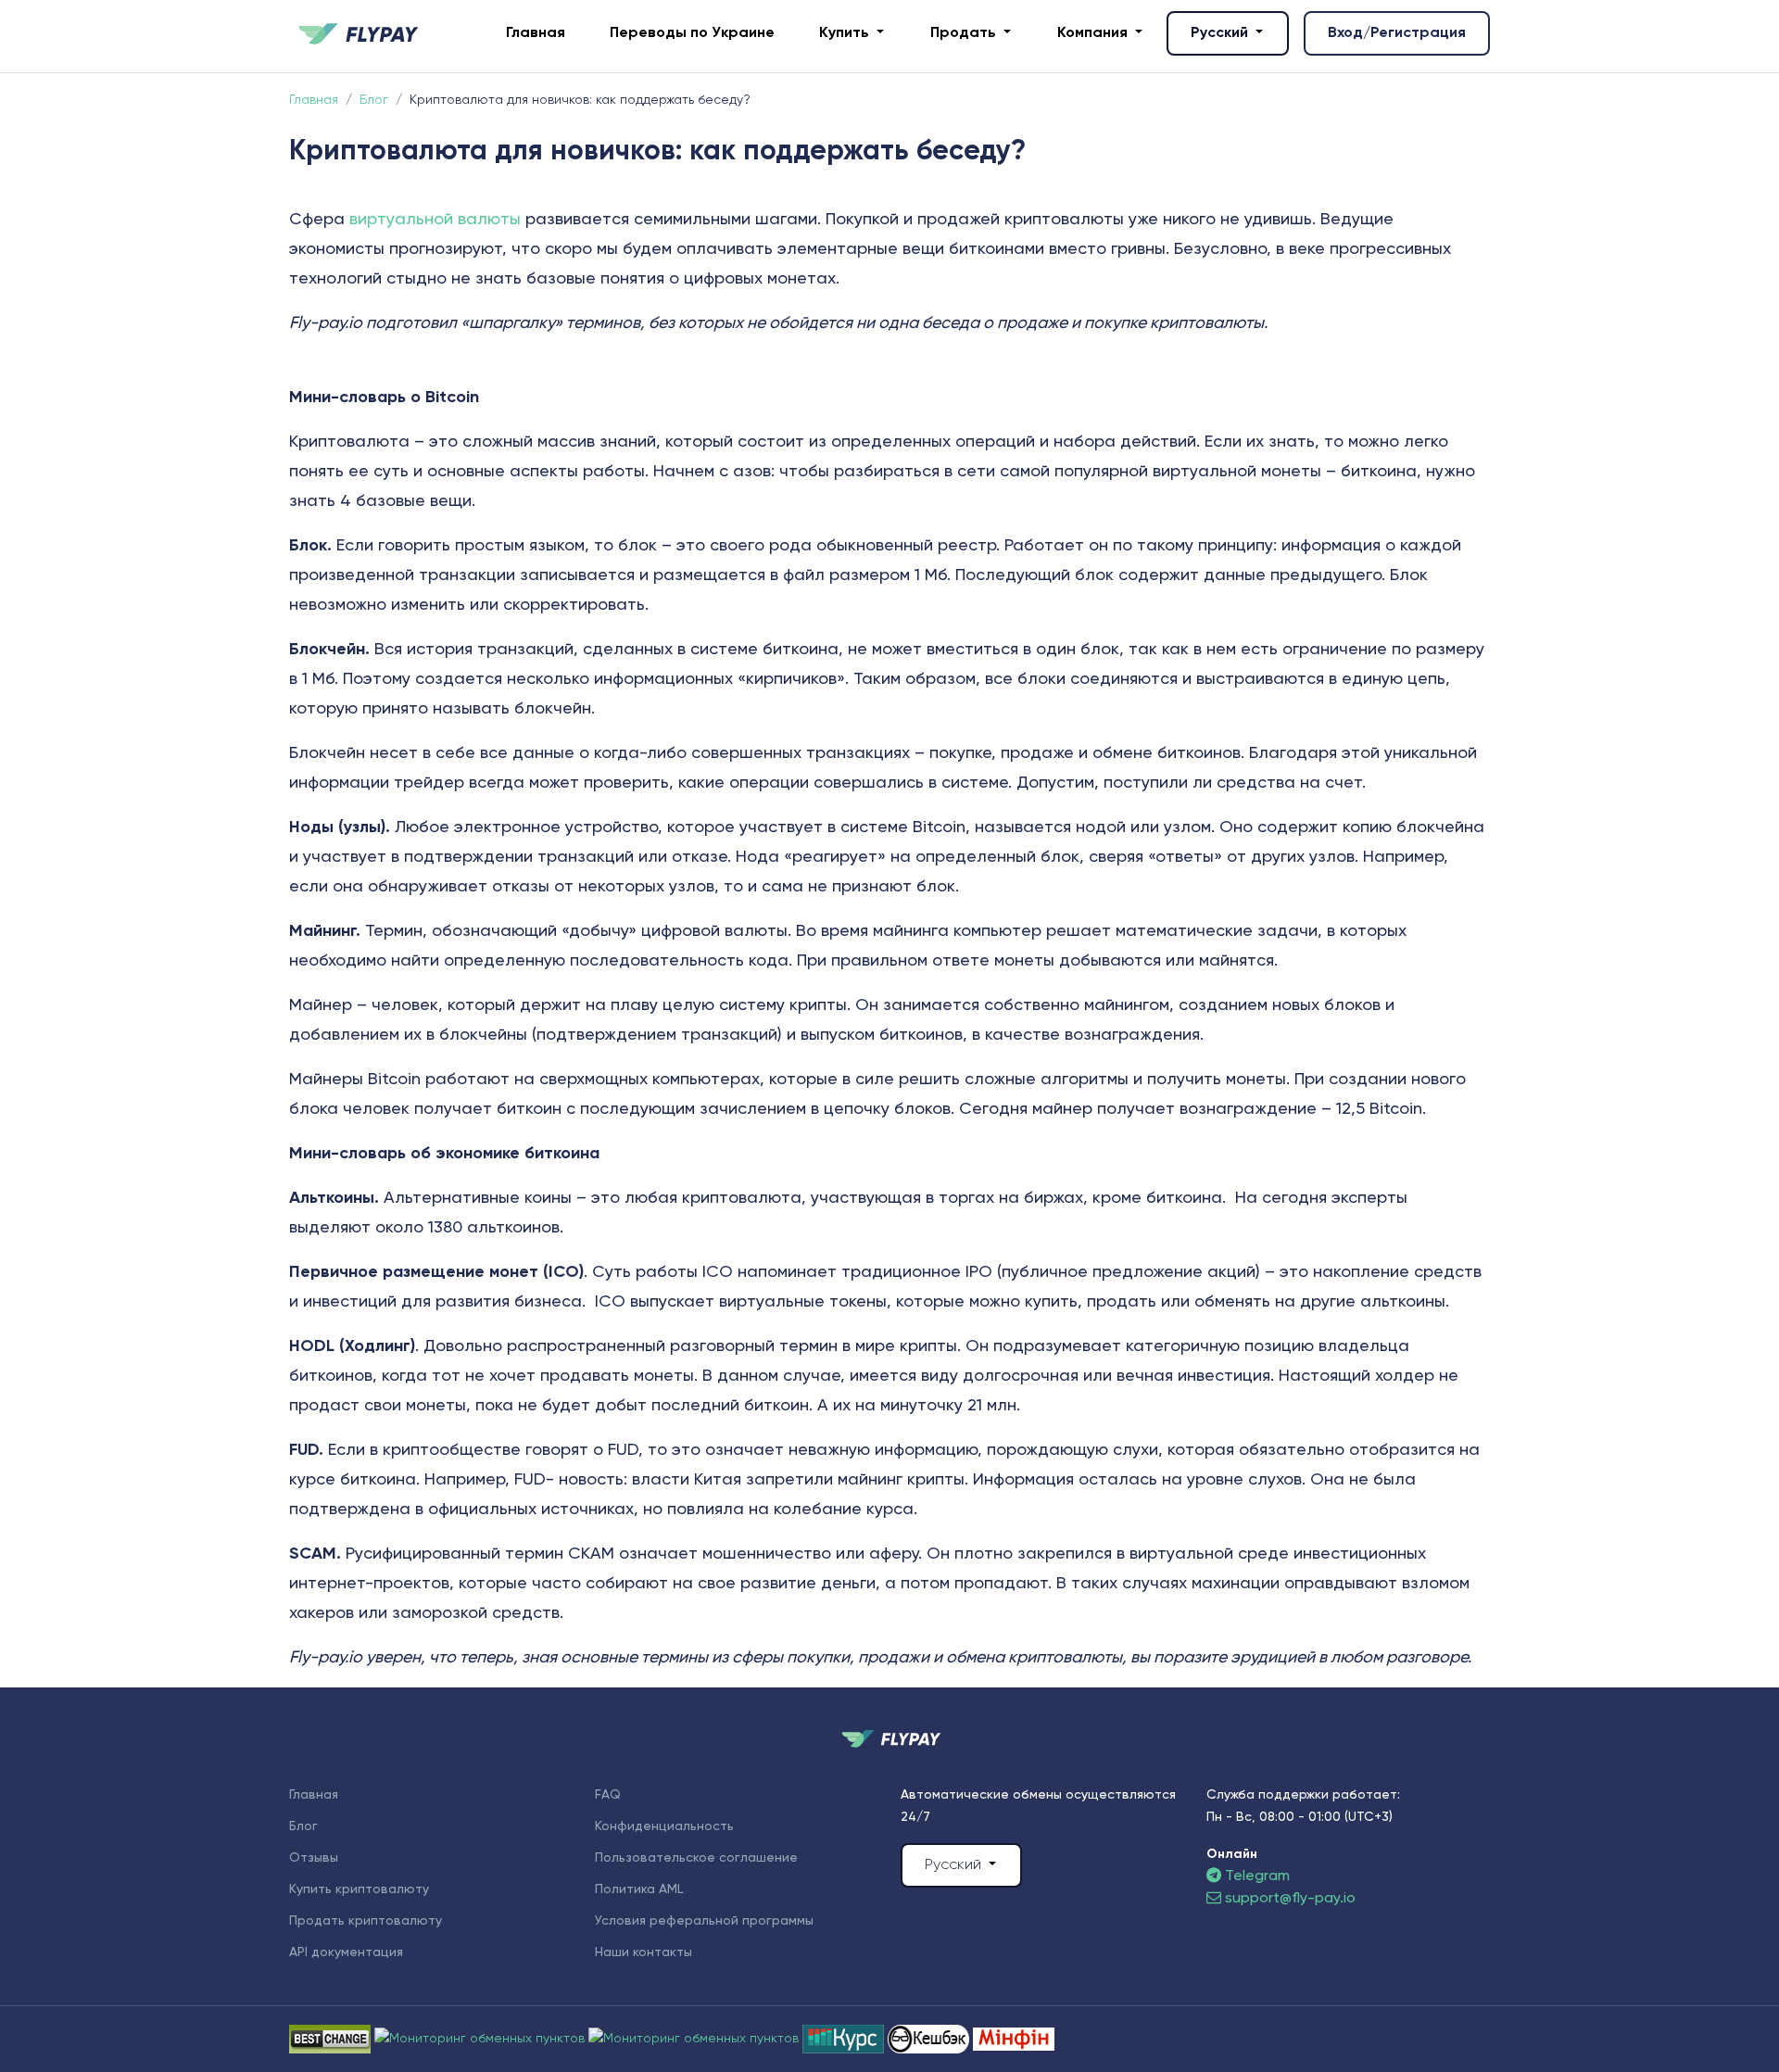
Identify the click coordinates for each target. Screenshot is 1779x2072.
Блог (303, 1826)
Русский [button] (1221, 33)
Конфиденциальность (664, 1826)
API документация (346, 1952)
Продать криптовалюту (366, 1921)
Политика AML (639, 1889)
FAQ (608, 1795)
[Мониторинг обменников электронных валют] (845, 2039)
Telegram (1255, 1876)
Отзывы (314, 1858)
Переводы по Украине (692, 33)
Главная (536, 33)
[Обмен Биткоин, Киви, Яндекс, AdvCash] (930, 2039)
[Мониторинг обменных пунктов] (1014, 2039)
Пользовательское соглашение (696, 1858)
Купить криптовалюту (359, 1889)
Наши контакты (643, 1952)
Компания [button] (1094, 33)
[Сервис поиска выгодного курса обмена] (695, 2039)
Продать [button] (965, 33)
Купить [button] (846, 33)
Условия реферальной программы (704, 1921)
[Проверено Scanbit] (481, 2039)
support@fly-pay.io (1290, 1899)
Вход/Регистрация (1397, 33)
